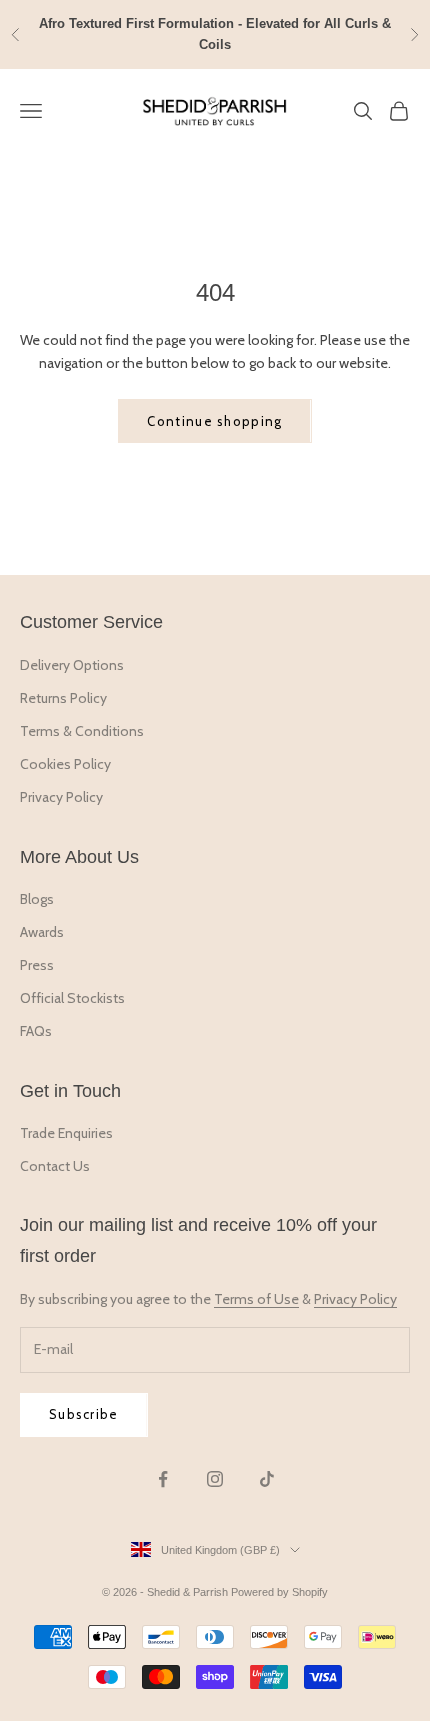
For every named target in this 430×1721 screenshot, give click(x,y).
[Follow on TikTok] (267, 1479)
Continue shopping (214, 421)
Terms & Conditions (82, 731)
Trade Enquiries (66, 1133)
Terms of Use (256, 1299)
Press (37, 965)
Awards (42, 932)
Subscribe (84, 1414)
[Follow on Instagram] (215, 1479)
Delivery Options (72, 665)
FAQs (36, 1031)
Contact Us (55, 1166)
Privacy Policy (61, 797)
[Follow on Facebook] (163, 1479)
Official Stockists (72, 998)
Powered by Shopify (279, 1592)
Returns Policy (63, 698)
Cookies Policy (65, 764)
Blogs (37, 899)
